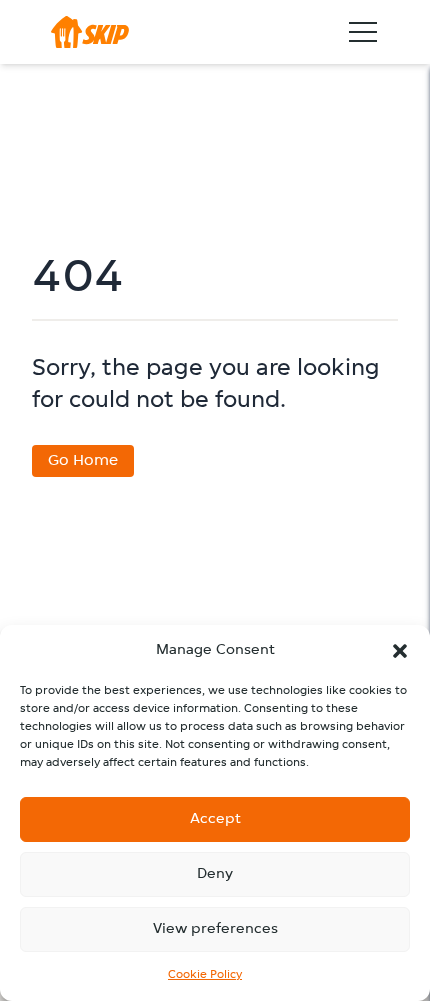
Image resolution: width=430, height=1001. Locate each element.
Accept (215, 819)
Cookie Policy (205, 975)
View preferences (215, 929)
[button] (400, 651)
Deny (215, 874)
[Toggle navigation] (363, 32)
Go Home (83, 461)
